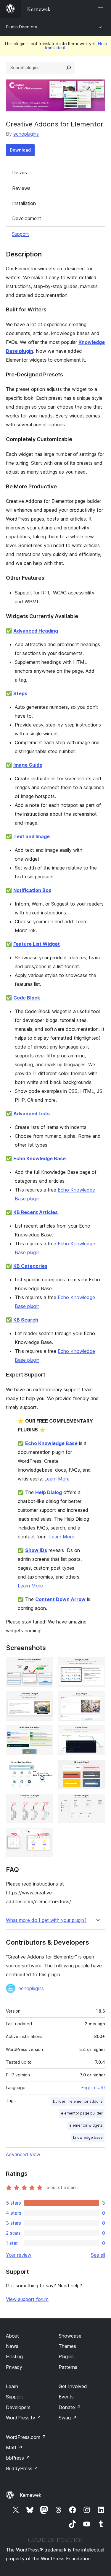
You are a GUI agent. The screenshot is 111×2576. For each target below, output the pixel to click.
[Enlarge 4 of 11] (97, 1699)
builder (59, 2101)
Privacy (14, 2367)
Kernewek (31, 2495)
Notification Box (32, 890)
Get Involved (73, 2386)
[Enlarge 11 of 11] (45, 1836)
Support (20, 234)
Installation (24, 203)
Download (20, 150)
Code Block (27, 998)
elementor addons (86, 2101)
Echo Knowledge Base (40, 1158)
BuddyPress (22, 2468)
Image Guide (28, 765)
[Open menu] (102, 9)
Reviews (21, 188)
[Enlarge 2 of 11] (97, 1665)
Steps (20, 693)
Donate (70, 2407)
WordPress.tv (24, 2418)
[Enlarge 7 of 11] (45, 1768)
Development (27, 218)
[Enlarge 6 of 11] (97, 1733)
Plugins (66, 2356)
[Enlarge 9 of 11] (45, 1802)
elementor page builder (82, 2113)
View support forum (27, 2299)
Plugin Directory (22, 27)
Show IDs (36, 1550)
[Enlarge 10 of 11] (97, 1802)
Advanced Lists (32, 1114)
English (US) (93, 2087)
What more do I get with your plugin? (46, 1920)
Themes (67, 2346)
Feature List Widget (37, 944)
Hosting (14, 2356)
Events (66, 2397)
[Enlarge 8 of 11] (97, 1768)
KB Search (26, 1320)
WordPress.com (26, 2437)
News (12, 2346)
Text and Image (32, 836)
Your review (19, 2255)
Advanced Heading (36, 631)
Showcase (70, 2336)
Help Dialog (49, 1492)
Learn (12, 2386)
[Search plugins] (69, 68)
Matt (14, 2447)
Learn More (57, 1479)
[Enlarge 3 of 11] (45, 1699)
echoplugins (26, 134)
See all (98, 2255)
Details (20, 173)
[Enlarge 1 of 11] (45, 1665)
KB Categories (30, 1266)
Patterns (68, 2367)
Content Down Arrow (60, 1599)
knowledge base (88, 2137)
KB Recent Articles (36, 1212)
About (12, 2336)
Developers (18, 2407)
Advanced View (23, 2154)
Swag (68, 2418)
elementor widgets (86, 2125)
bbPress (18, 2458)
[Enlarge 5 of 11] (45, 1733)
